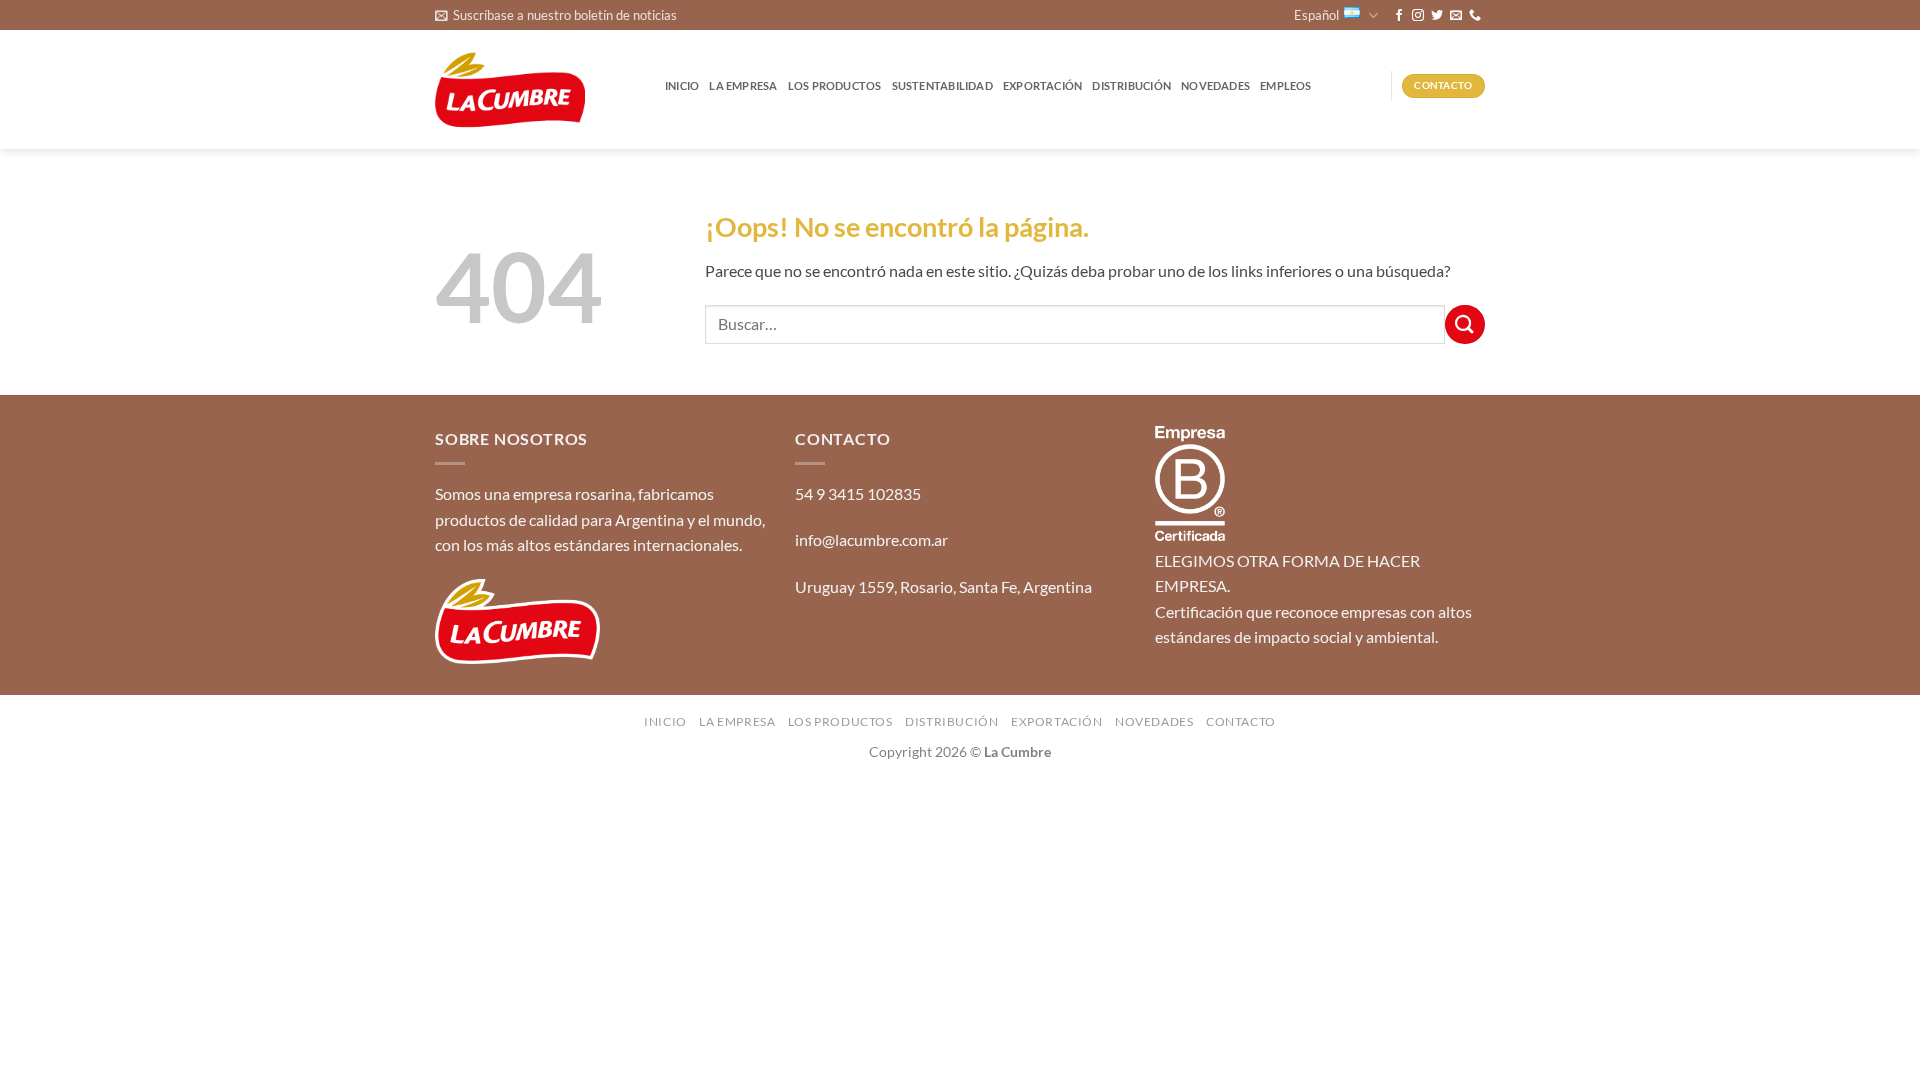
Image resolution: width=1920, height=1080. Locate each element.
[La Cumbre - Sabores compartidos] (510, 90)
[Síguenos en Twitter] (1437, 16)
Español (1316, 15)
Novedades (1215, 85)
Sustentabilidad (942, 85)
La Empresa (743, 85)
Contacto (1241, 721)
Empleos (1286, 85)
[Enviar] (1465, 324)
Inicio (682, 85)
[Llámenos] (1475, 16)
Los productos (835, 85)
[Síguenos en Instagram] (1418, 16)
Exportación (1042, 85)
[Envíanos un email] (1456, 16)
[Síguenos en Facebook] (1399, 16)
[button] (556, 15)
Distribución (1131, 85)
